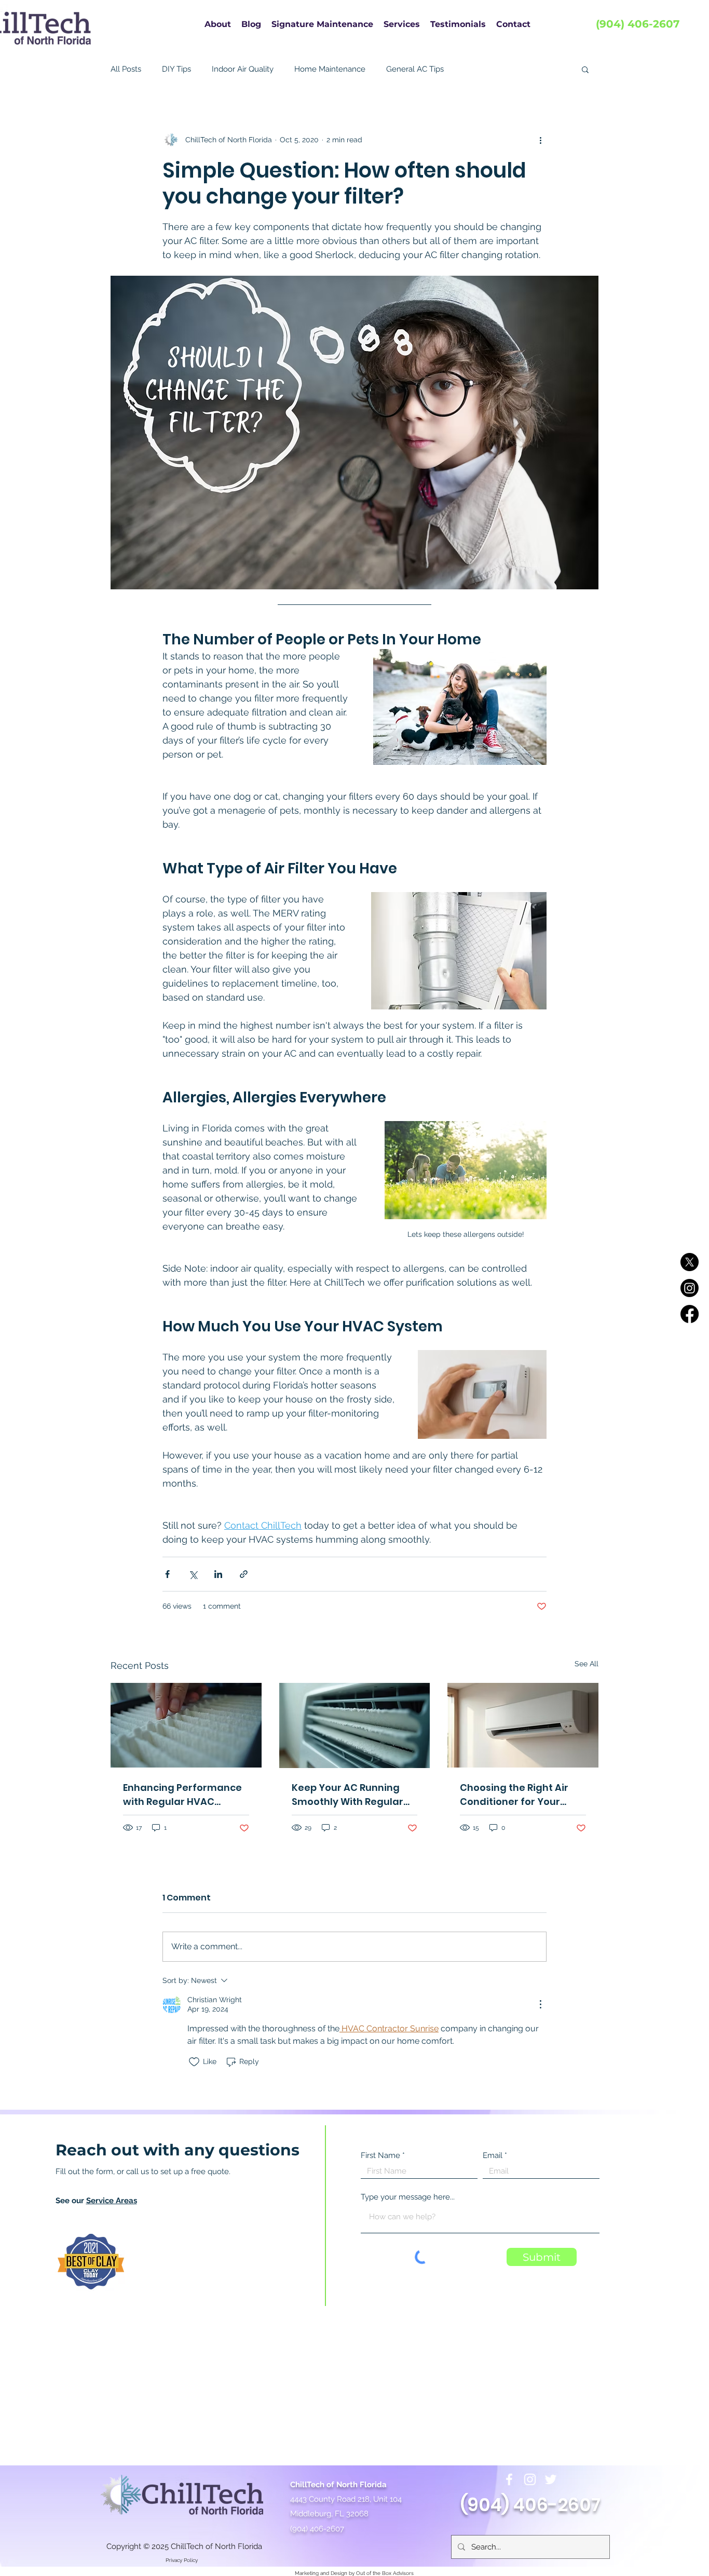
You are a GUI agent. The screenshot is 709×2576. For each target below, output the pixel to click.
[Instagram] (530, 2479)
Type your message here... (408, 2197)
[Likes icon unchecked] (194, 2062)
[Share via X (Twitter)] (193, 1574)
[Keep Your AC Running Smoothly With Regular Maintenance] (355, 1725)
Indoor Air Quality (243, 69)
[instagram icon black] (690, 1288)
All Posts (126, 69)
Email (493, 2156)
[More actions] (540, 140)
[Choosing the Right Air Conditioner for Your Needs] (523, 1725)
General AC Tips (415, 69)
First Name (380, 2156)
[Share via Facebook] (167, 1574)
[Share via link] (244, 1574)
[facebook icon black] (690, 1314)
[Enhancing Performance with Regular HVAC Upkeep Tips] (186, 1725)
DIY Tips (176, 69)
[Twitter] (551, 2479)
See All (587, 1664)
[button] (585, 69)
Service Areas (112, 2201)
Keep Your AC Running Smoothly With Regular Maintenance (347, 1795)
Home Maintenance (330, 69)
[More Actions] (540, 2004)
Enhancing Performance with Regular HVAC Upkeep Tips (182, 1795)
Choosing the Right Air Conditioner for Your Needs (514, 1795)
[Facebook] (509, 2479)
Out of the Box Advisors (385, 2573)
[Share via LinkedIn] (218, 1574)
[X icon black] (690, 1262)
